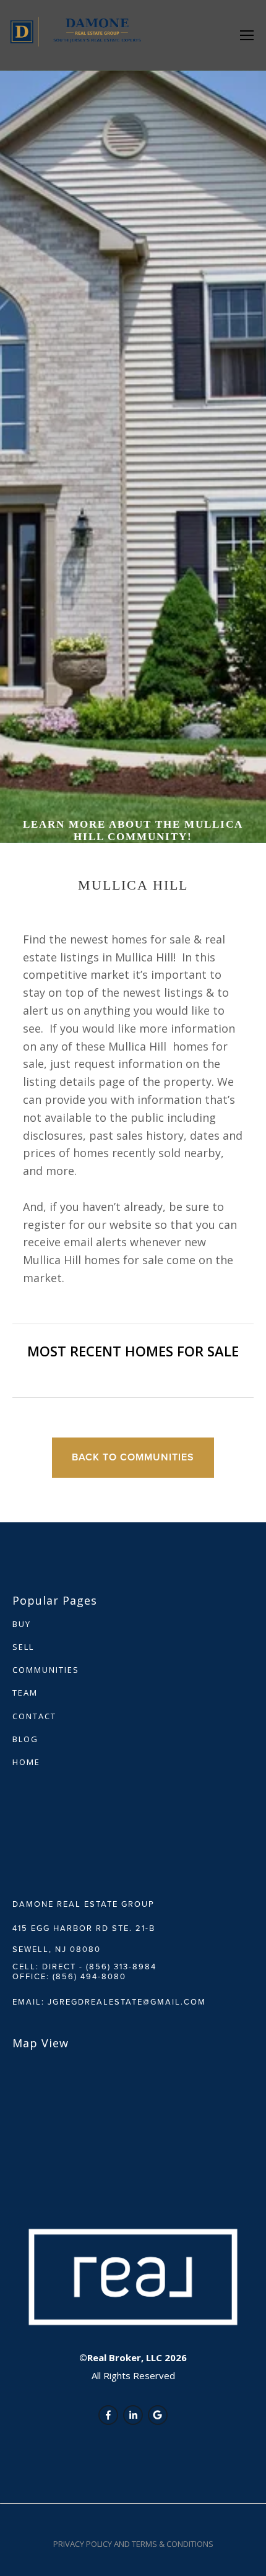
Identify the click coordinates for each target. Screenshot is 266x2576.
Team (25, 1693)
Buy (22, 1624)
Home (26, 1762)
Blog (25, 1739)
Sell (23, 1647)
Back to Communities (133, 1457)
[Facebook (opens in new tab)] (108, 2415)
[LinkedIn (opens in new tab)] (133, 2415)
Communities (46, 1670)
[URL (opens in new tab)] (158, 2415)
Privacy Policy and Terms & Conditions (133, 2544)
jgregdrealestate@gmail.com (127, 2001)
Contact (34, 1716)
